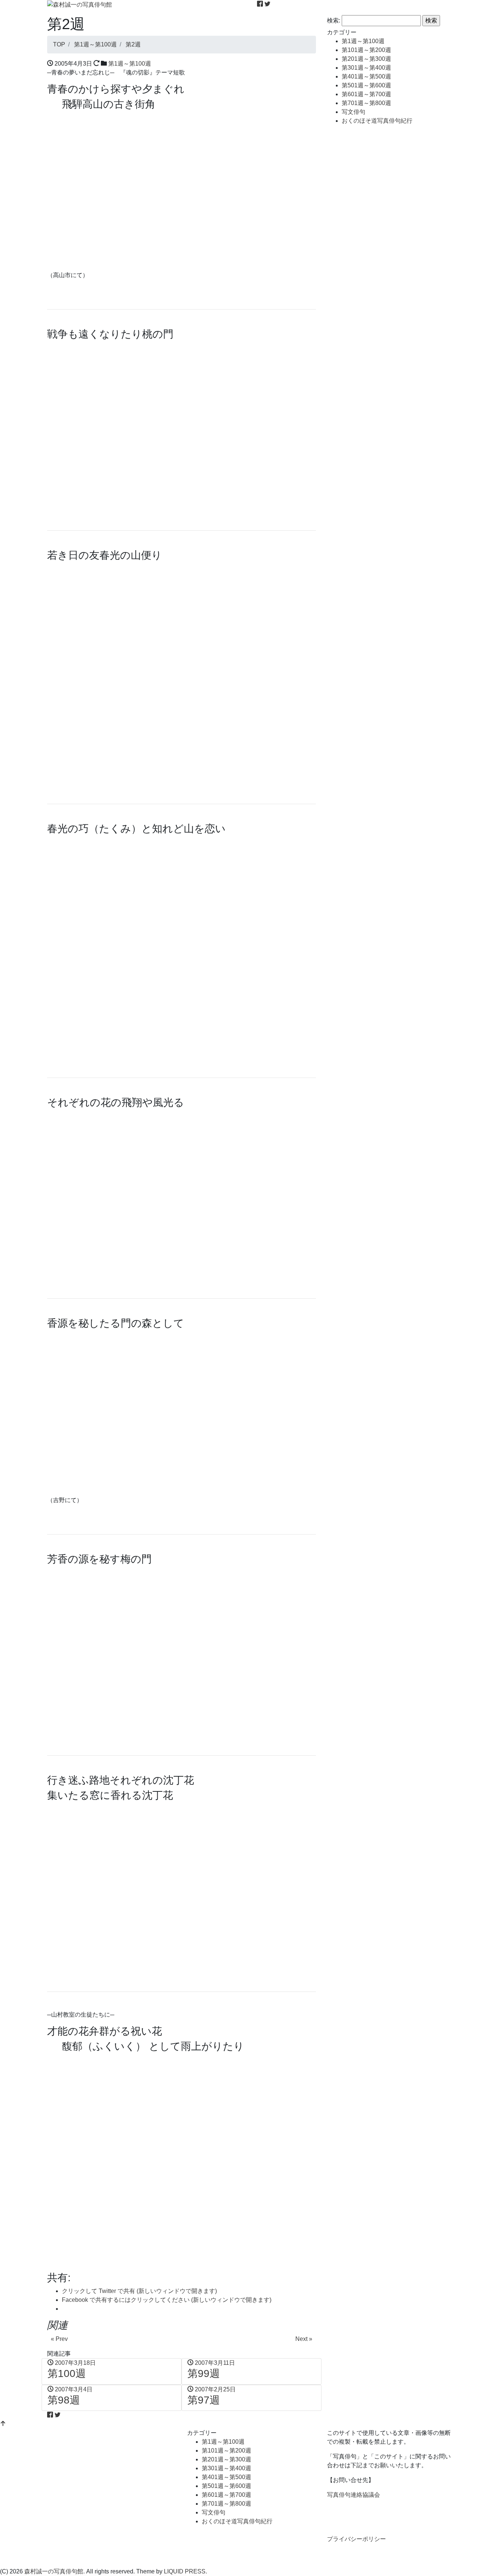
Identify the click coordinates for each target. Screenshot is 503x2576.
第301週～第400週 (366, 68)
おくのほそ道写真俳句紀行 (377, 121)
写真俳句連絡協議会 (353, 2495)
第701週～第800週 (366, 103)
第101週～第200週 (366, 50)
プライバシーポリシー (356, 2539)
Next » (304, 2339)
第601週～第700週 (366, 94)
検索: (334, 20)
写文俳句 (353, 112)
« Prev (59, 2339)
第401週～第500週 (366, 76)
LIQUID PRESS (185, 2571)
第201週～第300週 (366, 59)
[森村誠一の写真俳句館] (80, 4)
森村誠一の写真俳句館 (54, 2571)
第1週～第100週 (130, 64)
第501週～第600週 (366, 85)
